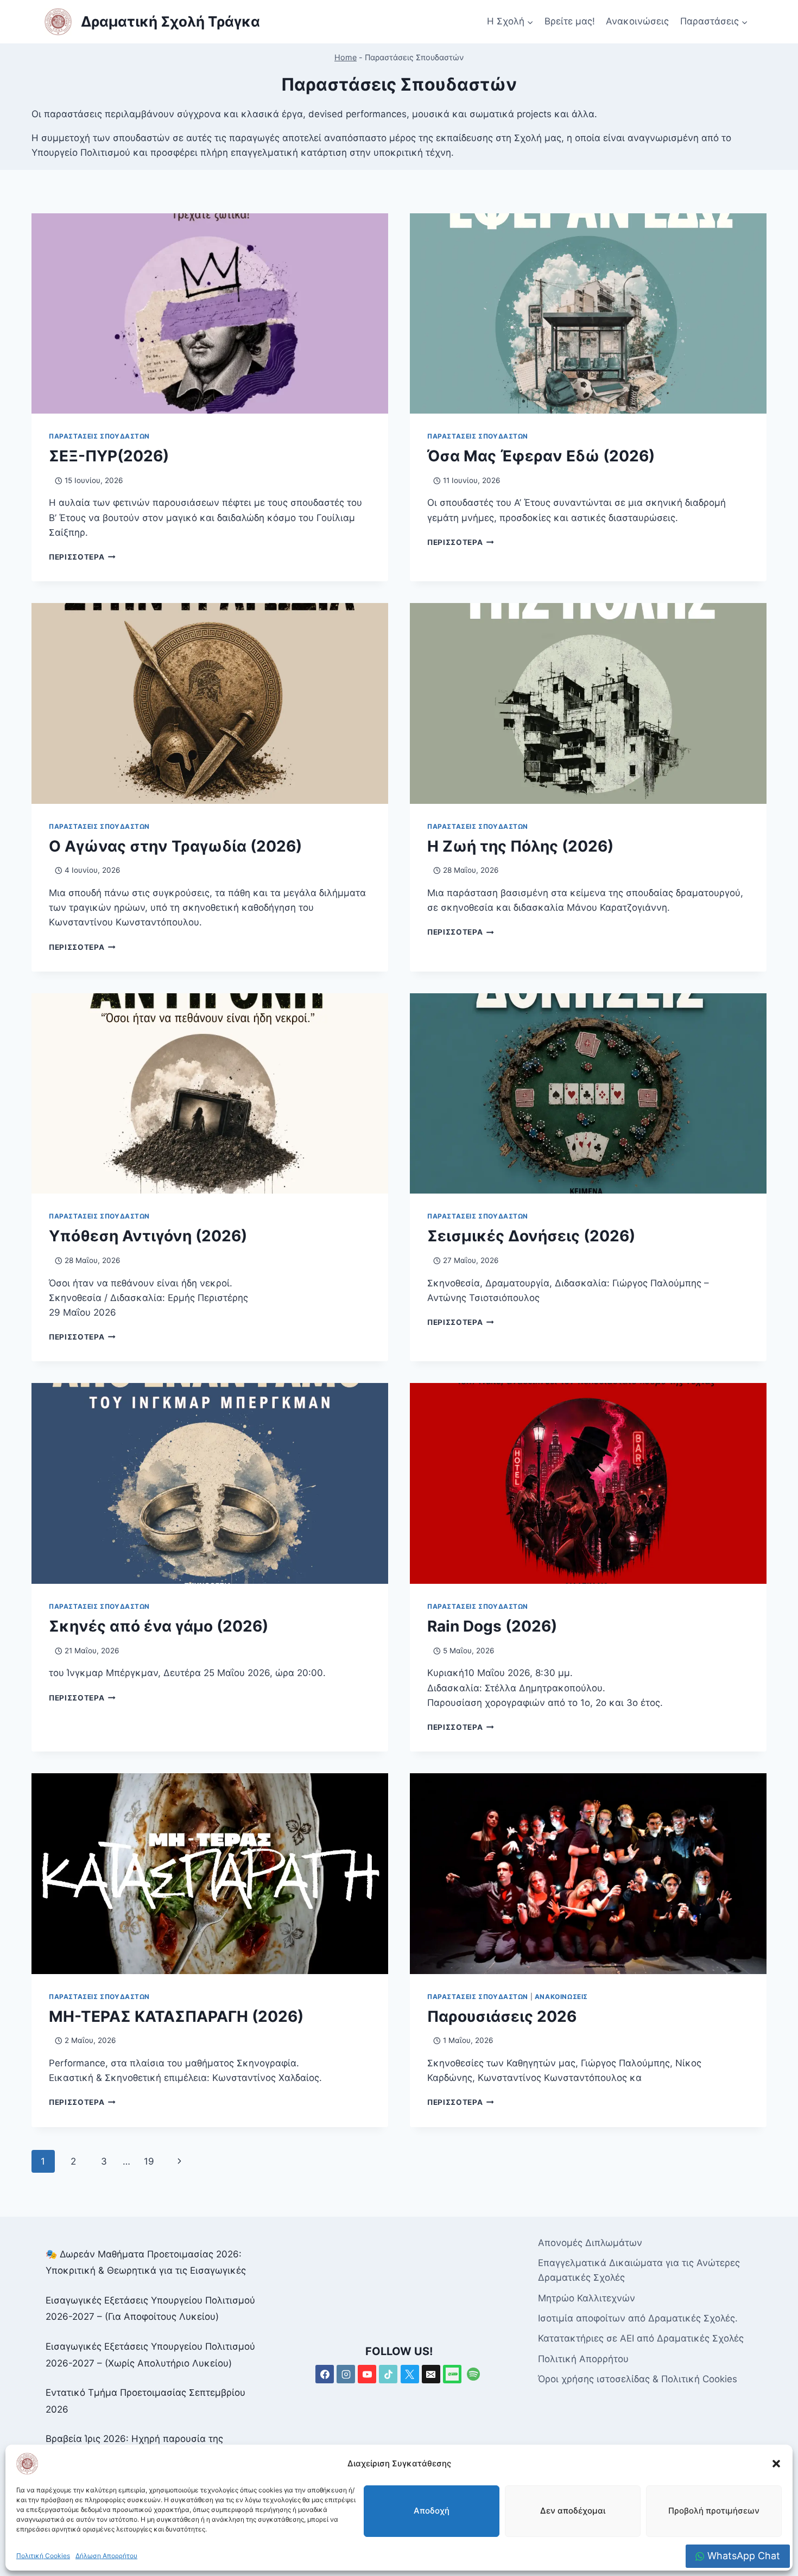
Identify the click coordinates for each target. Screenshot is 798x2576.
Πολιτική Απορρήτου (583, 2359)
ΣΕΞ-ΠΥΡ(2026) (109, 456)
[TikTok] (388, 2374)
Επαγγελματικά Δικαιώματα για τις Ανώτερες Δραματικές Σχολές (639, 2270)
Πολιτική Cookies (43, 2556)
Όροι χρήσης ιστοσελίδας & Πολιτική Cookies (638, 2379)
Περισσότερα (82, 557)
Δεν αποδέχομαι (573, 2511)
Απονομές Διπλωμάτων (590, 2243)
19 (149, 2161)
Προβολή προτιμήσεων (714, 2511)
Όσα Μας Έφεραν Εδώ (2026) (541, 456)
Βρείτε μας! (570, 21)
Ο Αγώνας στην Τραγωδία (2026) (175, 846)
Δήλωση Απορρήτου (106, 2556)
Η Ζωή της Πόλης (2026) (520, 846)
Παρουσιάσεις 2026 (502, 2016)
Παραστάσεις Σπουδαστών (99, 436)
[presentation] (210, 314)
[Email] (431, 2374)
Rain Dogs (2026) (492, 1626)
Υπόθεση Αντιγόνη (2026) (148, 1236)
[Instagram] (346, 2374)
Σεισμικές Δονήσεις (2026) (531, 1236)
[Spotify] (473, 2374)
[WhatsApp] (452, 2374)
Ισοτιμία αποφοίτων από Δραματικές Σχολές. (638, 2318)
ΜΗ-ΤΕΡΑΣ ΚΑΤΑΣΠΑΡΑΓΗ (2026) (176, 2016)
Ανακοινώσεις (637, 21)
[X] (410, 2374)
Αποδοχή (432, 2511)
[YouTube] (367, 2374)
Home (346, 57)
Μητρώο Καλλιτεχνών (587, 2298)
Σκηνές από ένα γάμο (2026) (159, 1626)
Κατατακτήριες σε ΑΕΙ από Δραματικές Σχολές (641, 2338)
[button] (776, 2464)
